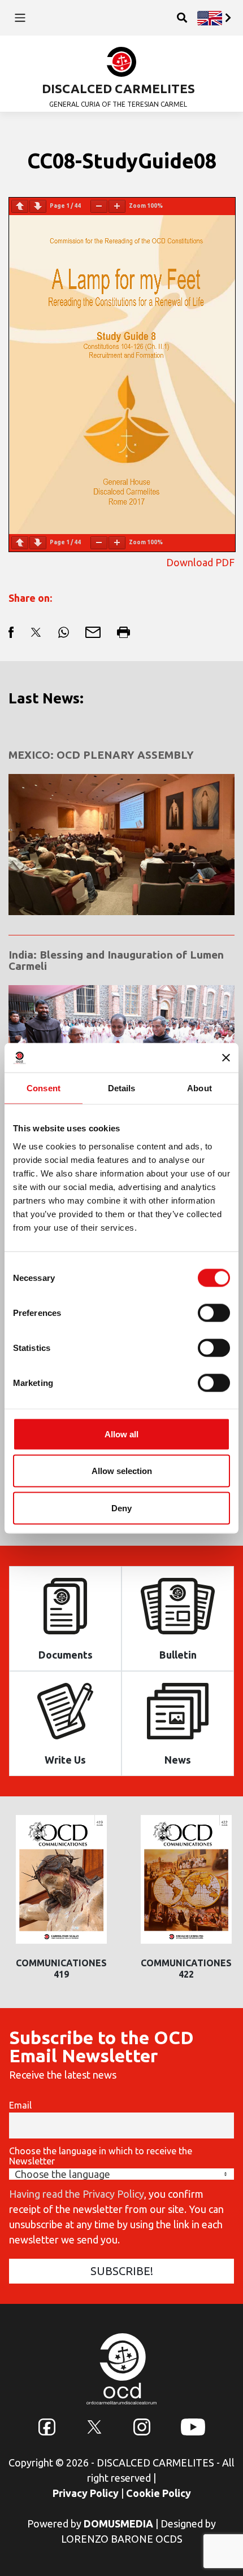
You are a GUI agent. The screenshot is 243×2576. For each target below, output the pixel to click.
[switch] (214, 1313)
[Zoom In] (117, 206)
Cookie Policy (159, 2493)
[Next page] (38, 206)
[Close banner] (226, 1057)
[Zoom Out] (99, 206)
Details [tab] (122, 1088)
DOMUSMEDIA (118, 2523)
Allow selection (122, 1471)
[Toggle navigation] (20, 18)
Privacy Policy (86, 2493)
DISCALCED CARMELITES (118, 88)
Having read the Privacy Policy (77, 2194)
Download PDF (200, 562)
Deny (121, 1508)
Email (20, 2105)
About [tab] (199, 1088)
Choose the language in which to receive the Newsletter (101, 2156)
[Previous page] (20, 206)
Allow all (121, 1434)
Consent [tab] (44, 1088)
